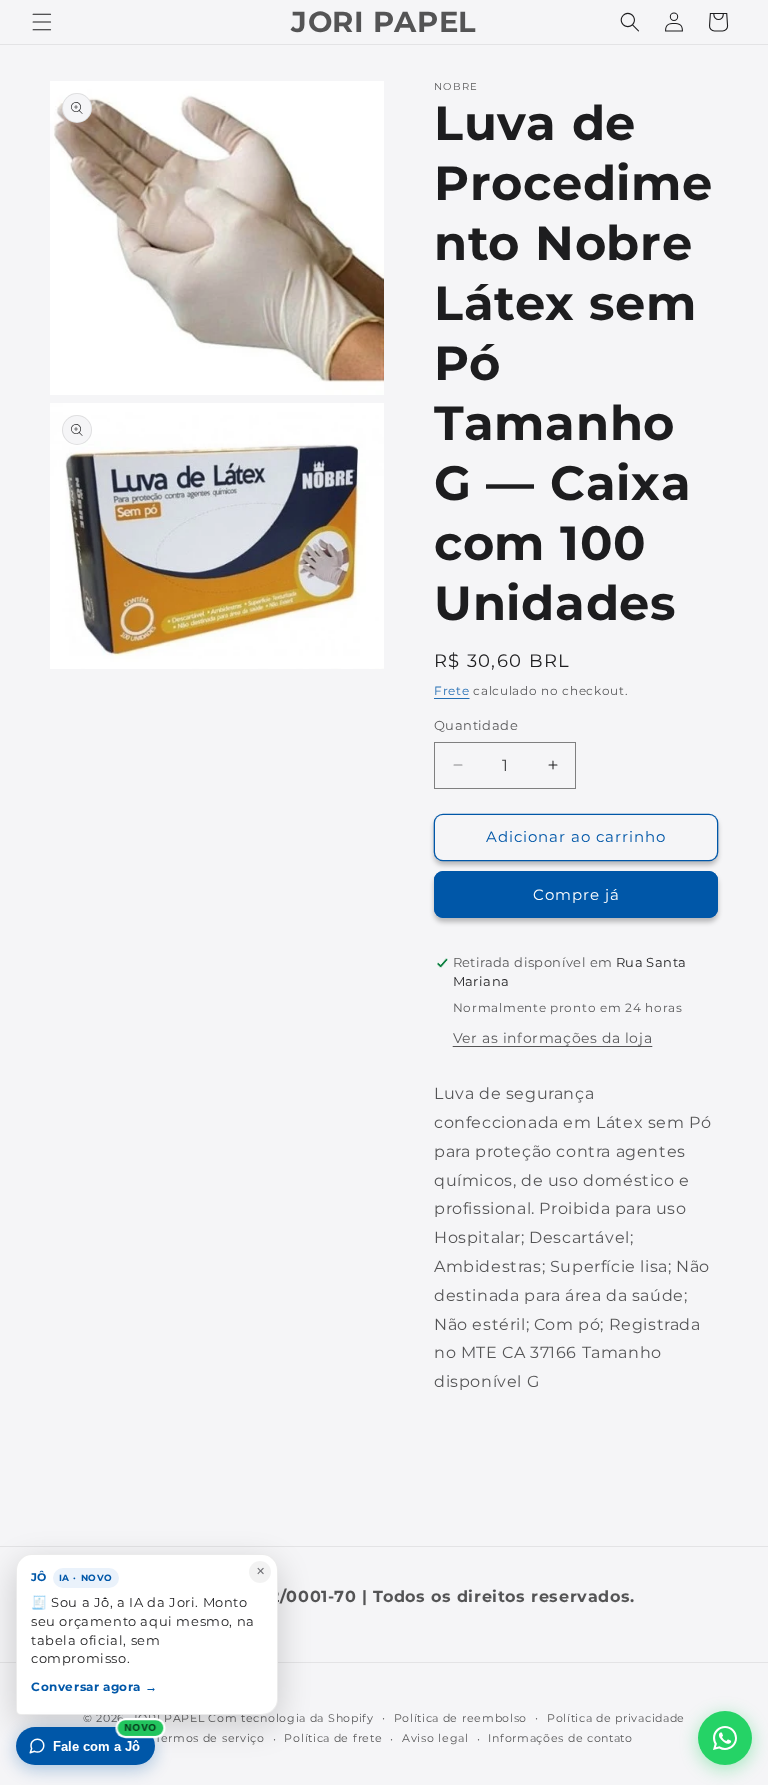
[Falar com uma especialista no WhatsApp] (725, 1738)
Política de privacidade (616, 1718)
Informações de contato (560, 1738)
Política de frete (333, 1738)
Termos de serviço (210, 1738)
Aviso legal (435, 1738)
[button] (42, 22)
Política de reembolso (461, 1718)
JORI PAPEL (168, 1718)
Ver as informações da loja (553, 1038)
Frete (452, 690)
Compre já (576, 894)
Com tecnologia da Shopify (291, 1718)
